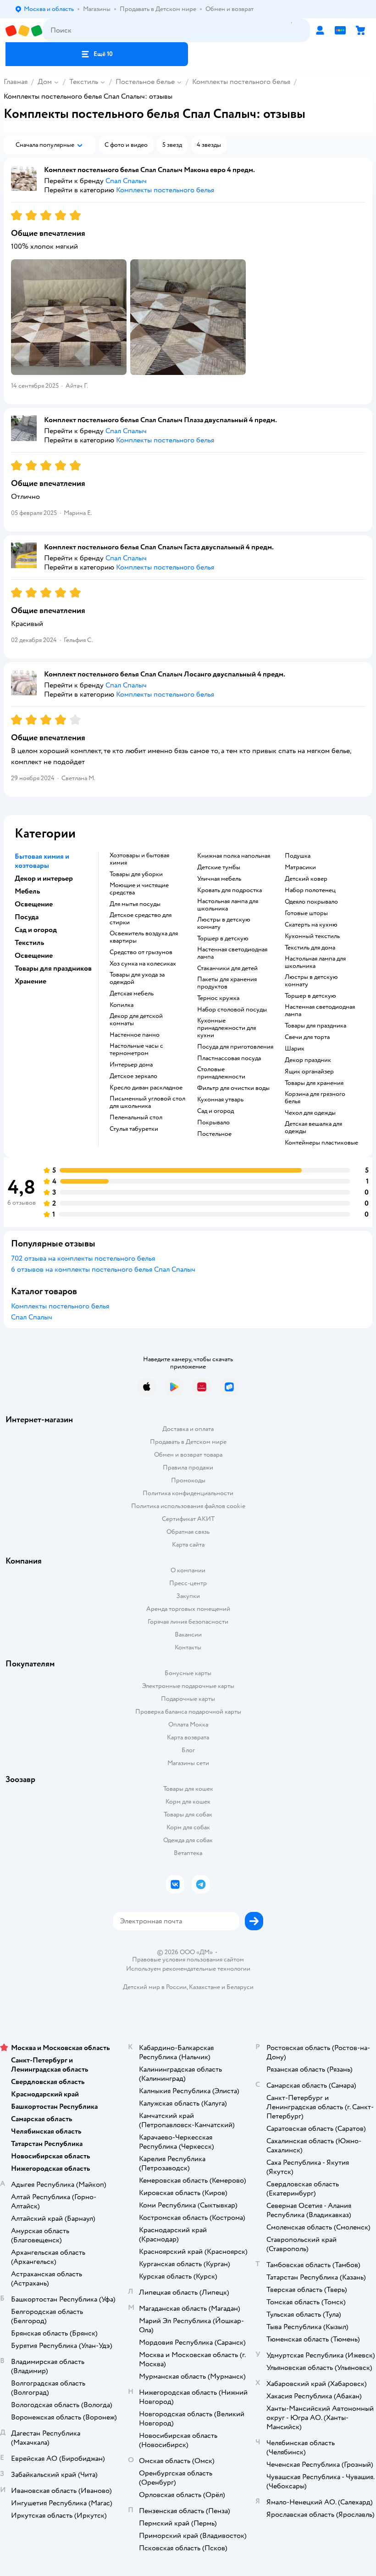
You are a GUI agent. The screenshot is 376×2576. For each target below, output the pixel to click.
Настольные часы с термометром (136, 1050)
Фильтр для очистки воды (233, 1088)
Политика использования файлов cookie (188, 1506)
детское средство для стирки (141, 919)
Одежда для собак (188, 1840)
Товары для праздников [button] (53, 968)
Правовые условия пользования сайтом (188, 1960)
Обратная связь (188, 1532)
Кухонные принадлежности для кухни (227, 1028)
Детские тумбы (219, 867)
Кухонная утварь (220, 1100)
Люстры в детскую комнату (224, 923)
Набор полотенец (310, 890)
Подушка (298, 856)
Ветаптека (188, 1853)
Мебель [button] (27, 891)
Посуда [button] (27, 917)
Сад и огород (216, 1111)
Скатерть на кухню (311, 925)
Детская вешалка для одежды (313, 1128)
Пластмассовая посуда (229, 1058)
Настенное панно (135, 1035)
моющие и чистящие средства (139, 889)
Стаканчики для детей (227, 968)
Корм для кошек (188, 1802)
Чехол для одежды (310, 1113)
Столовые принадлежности (221, 1073)
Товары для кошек (188, 1789)
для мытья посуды (135, 904)
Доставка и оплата (188, 1429)
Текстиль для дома (310, 948)
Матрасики (300, 867)
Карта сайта (188, 1545)
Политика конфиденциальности (188, 1493)
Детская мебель (132, 994)
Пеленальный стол (136, 1118)
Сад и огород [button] (36, 930)
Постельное (214, 1134)
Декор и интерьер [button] (44, 878)
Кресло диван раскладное (146, 1088)
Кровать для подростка (229, 890)
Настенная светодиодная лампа (232, 953)
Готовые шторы (306, 913)
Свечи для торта (307, 1037)
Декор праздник (308, 1060)
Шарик (295, 1049)
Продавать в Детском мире (188, 1442)
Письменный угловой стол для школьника (147, 1102)
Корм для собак (188, 1827)
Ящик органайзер (309, 1072)
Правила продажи (188, 1467)
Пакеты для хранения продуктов (227, 983)
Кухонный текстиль (312, 936)
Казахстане (205, 1987)
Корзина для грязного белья (315, 1098)
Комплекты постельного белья (241, 82)
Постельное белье (145, 82)
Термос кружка (218, 998)
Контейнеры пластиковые (321, 1143)
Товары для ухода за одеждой (137, 978)
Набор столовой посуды (232, 1010)
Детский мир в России (155, 1987)
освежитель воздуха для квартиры (144, 937)
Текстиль (84, 82)
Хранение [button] (30, 981)
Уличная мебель (219, 879)
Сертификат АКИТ (188, 1519)
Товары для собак (188, 1814)
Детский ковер (306, 879)
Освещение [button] (34, 904)
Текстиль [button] (29, 943)
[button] (97, 54)
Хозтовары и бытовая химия (139, 859)
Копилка (122, 1005)
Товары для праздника (315, 1026)
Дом (45, 82)
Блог (188, 1750)
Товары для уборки (136, 874)
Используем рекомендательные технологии (188, 1969)
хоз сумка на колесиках (143, 964)
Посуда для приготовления (235, 1047)
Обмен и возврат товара (188, 1455)
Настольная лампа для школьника (228, 905)
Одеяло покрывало (311, 902)
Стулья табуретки (134, 1129)
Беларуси (240, 1987)
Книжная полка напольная (234, 856)
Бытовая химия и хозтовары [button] (42, 861)
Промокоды (188, 1480)
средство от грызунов (141, 952)
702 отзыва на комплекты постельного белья (83, 1258)
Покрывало (213, 1123)
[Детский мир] (24, 31)
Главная (16, 82)
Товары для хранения (314, 1083)
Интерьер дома (131, 1065)
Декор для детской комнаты (136, 1020)
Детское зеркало (133, 1076)
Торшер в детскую (223, 939)
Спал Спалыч (32, 1317)
